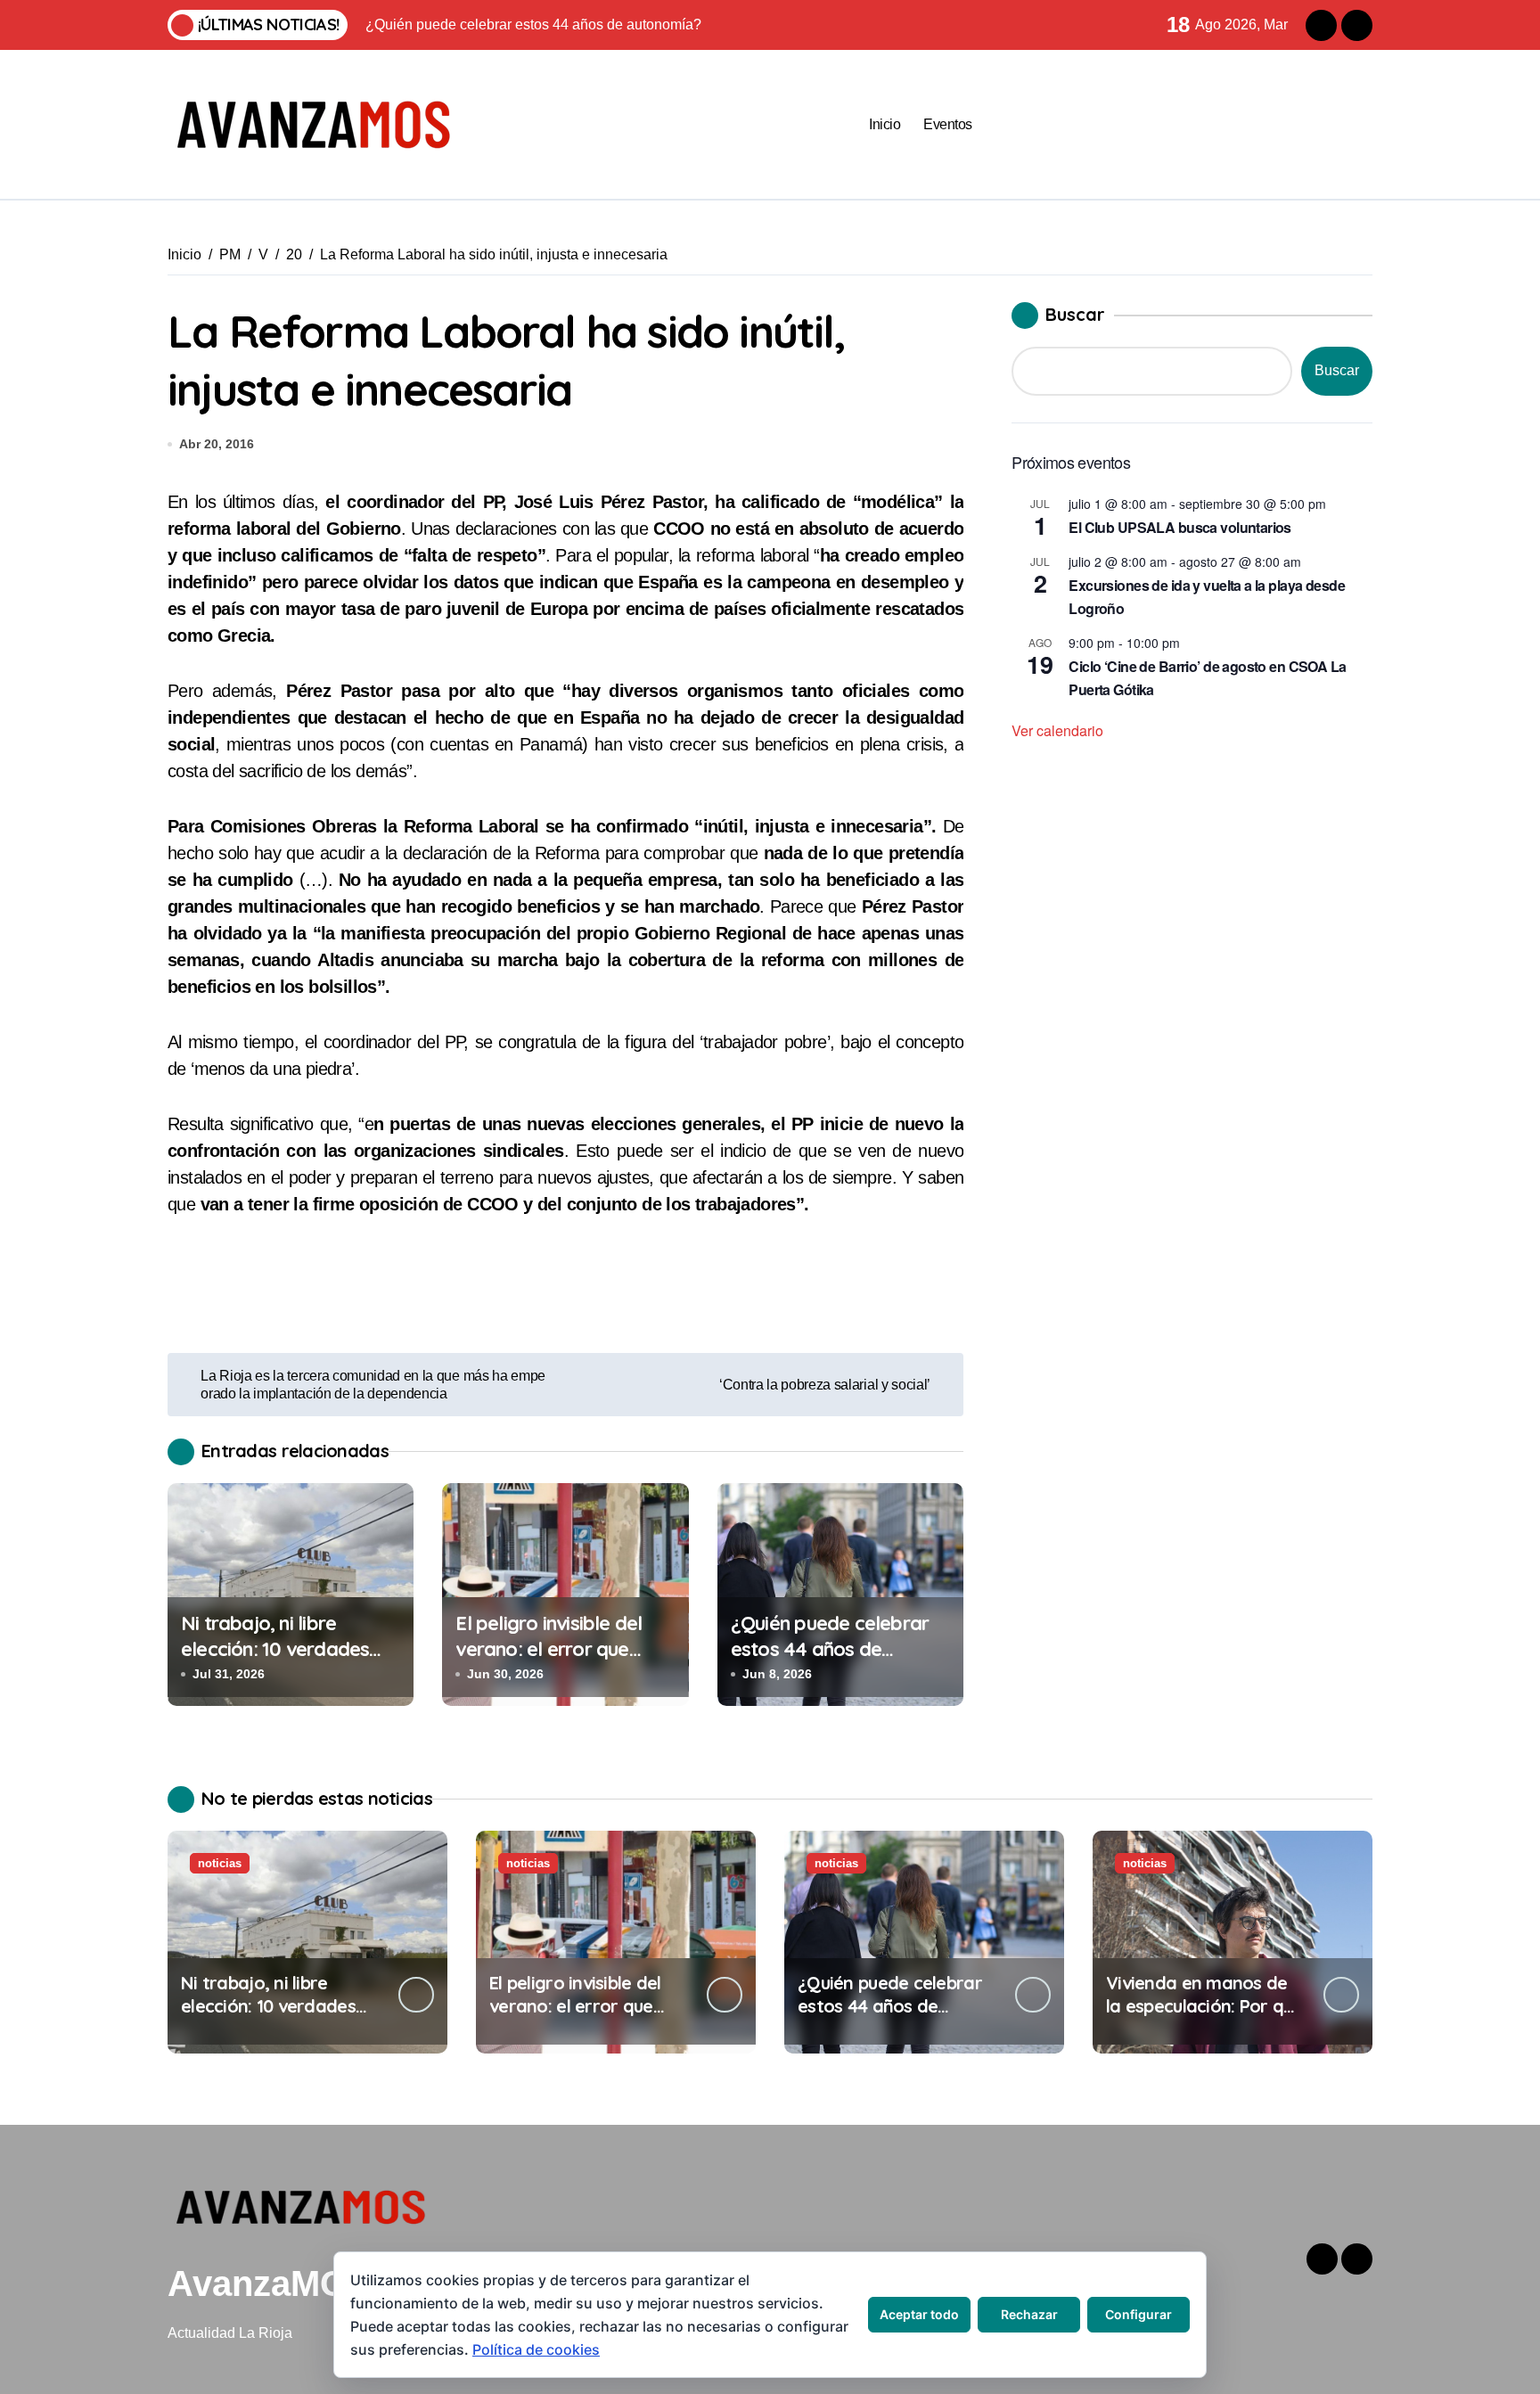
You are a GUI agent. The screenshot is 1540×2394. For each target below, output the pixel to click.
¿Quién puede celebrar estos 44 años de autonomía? (830, 1648)
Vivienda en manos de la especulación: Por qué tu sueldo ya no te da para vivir (1204, 2017)
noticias (220, 1863)
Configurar (1139, 2314)
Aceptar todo (919, 2314)
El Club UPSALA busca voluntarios (1180, 527)
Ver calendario (1057, 730)
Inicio (885, 124)
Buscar (1075, 314)
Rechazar (1029, 2314)
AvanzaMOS (270, 2283)
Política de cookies (536, 2349)
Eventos (948, 124)
